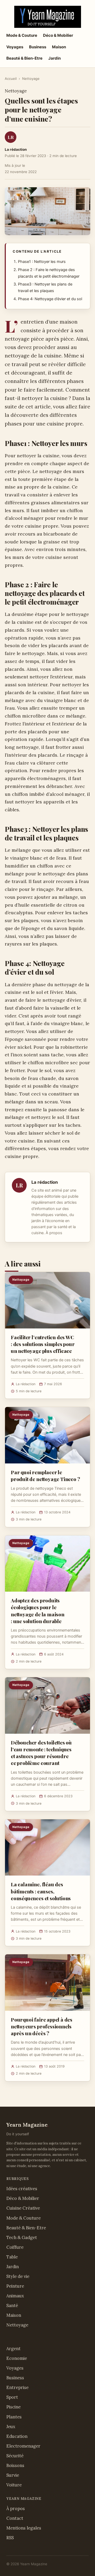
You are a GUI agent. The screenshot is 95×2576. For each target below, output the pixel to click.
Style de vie (18, 2276)
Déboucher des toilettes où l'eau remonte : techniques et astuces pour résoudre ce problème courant (41, 1753)
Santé (12, 2305)
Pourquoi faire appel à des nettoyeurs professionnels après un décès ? (42, 2026)
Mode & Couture (22, 35)
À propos (54, 1233)
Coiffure (15, 2247)
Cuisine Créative (23, 2208)
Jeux (11, 2427)
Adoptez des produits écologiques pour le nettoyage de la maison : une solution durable (38, 1611)
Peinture (15, 2286)
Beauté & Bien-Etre (24, 58)
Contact (15, 2518)
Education (17, 2436)
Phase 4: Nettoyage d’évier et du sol (50, 299)
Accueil (11, 79)
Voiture (14, 2485)
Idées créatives (22, 2189)
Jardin (54, 58)
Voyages (15, 47)
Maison (59, 47)
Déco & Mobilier (58, 35)
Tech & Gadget (22, 2237)
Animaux (15, 2296)
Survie (13, 2475)
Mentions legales (24, 2528)
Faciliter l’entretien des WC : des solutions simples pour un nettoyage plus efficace (43, 1344)
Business (38, 47)
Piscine (13, 2407)
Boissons (15, 2465)
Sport (12, 2397)
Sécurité (15, 2456)
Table (12, 2257)
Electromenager (23, 2446)
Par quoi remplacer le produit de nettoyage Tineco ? (46, 1476)
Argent (13, 2349)
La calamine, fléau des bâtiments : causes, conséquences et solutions (41, 1891)
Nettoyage (31, 79)
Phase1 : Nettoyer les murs (42, 262)
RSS (10, 2538)
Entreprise (17, 2387)
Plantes (14, 2417)
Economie (17, 2358)
